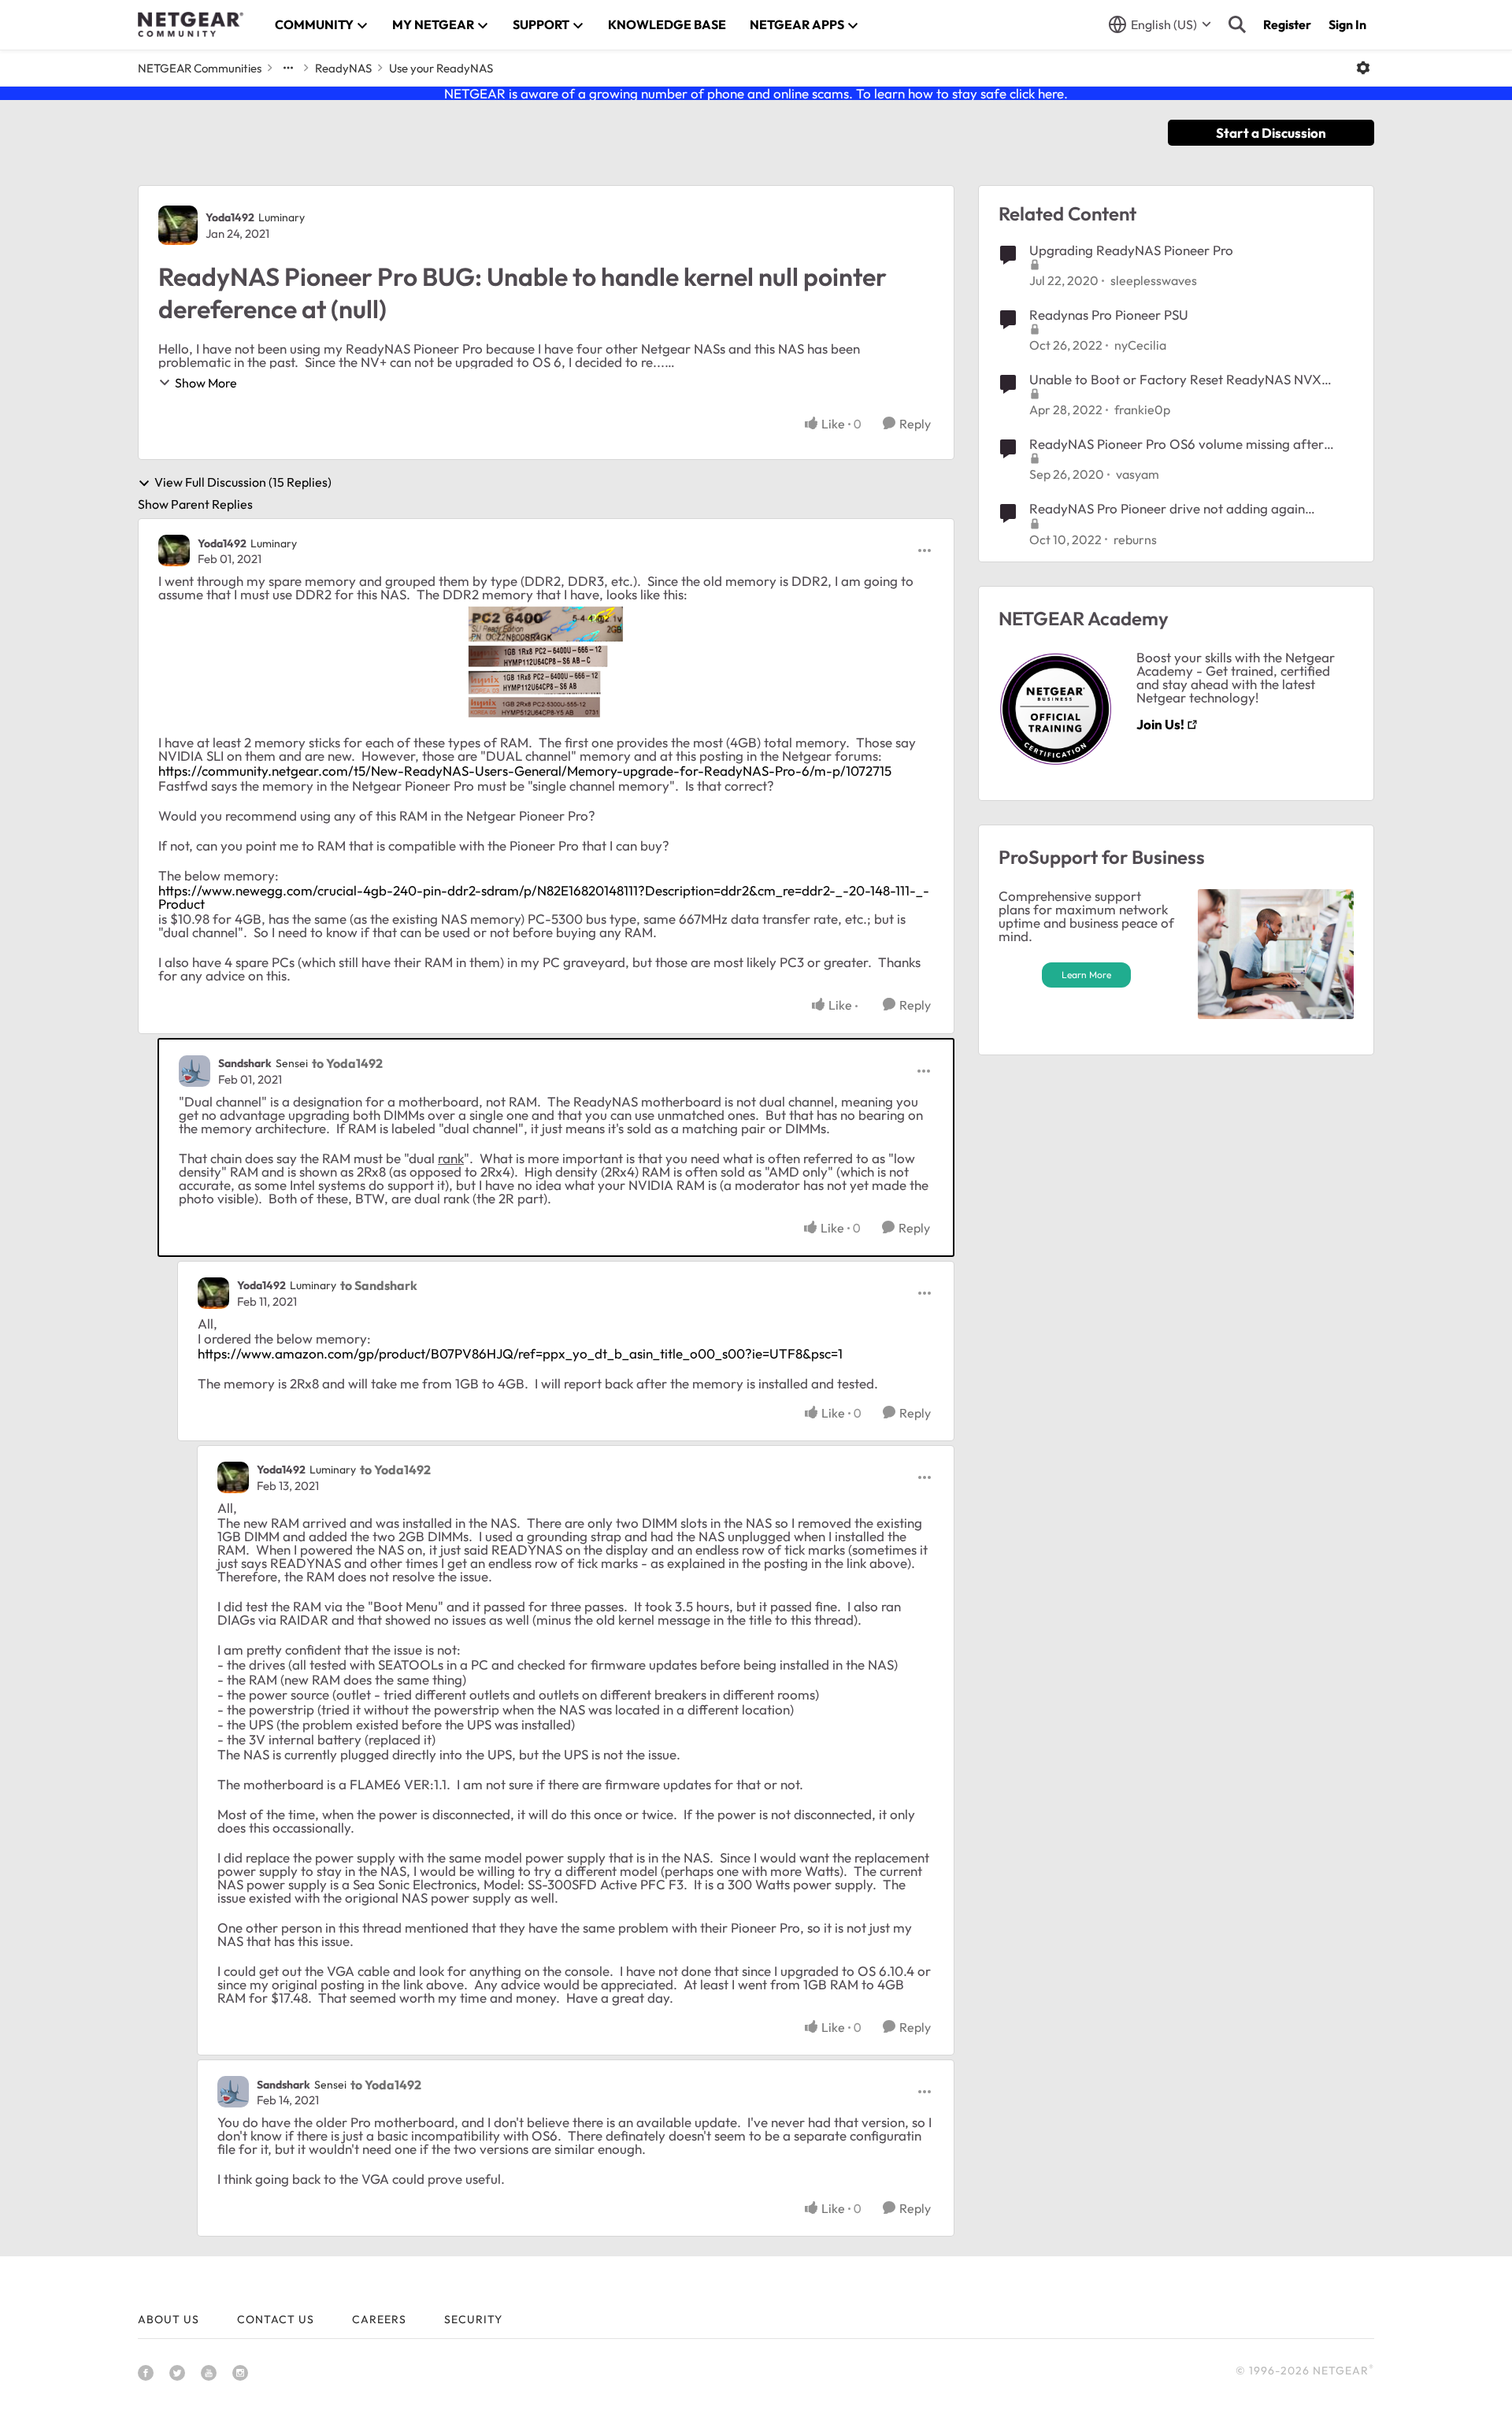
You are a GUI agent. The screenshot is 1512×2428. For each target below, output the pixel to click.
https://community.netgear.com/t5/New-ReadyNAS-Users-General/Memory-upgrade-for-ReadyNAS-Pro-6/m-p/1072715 (525, 771)
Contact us (276, 2319)
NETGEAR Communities (200, 68)
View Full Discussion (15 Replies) (243, 483)
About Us (169, 2319)
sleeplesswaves (1154, 280)
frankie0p (1142, 410)
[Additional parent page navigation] (288, 68)
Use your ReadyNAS (441, 68)
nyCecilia (1140, 345)
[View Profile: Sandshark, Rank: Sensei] (195, 1071)
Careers (379, 2319)
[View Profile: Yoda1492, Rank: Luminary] (178, 225)
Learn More (1086, 975)
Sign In (1347, 24)
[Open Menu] (1363, 68)
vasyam (1138, 474)
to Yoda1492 (347, 1063)
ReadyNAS (343, 68)
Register (1287, 24)
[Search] (1237, 24)
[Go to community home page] (191, 24)
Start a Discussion (1271, 133)
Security (473, 2319)
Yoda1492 (230, 217)
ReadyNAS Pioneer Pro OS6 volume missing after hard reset (1177, 444)
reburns (1135, 539)
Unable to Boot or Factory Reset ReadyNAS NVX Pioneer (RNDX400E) (1175, 380)
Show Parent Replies (195, 504)
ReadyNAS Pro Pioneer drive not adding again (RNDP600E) (1167, 509)
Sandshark (245, 1063)
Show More (206, 383)
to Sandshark (379, 1285)
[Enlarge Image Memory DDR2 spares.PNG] (546, 662)
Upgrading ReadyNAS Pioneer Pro (1131, 250)
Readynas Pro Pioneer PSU (1109, 315)
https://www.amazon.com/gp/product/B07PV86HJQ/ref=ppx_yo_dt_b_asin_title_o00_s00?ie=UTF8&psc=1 (520, 1353)
